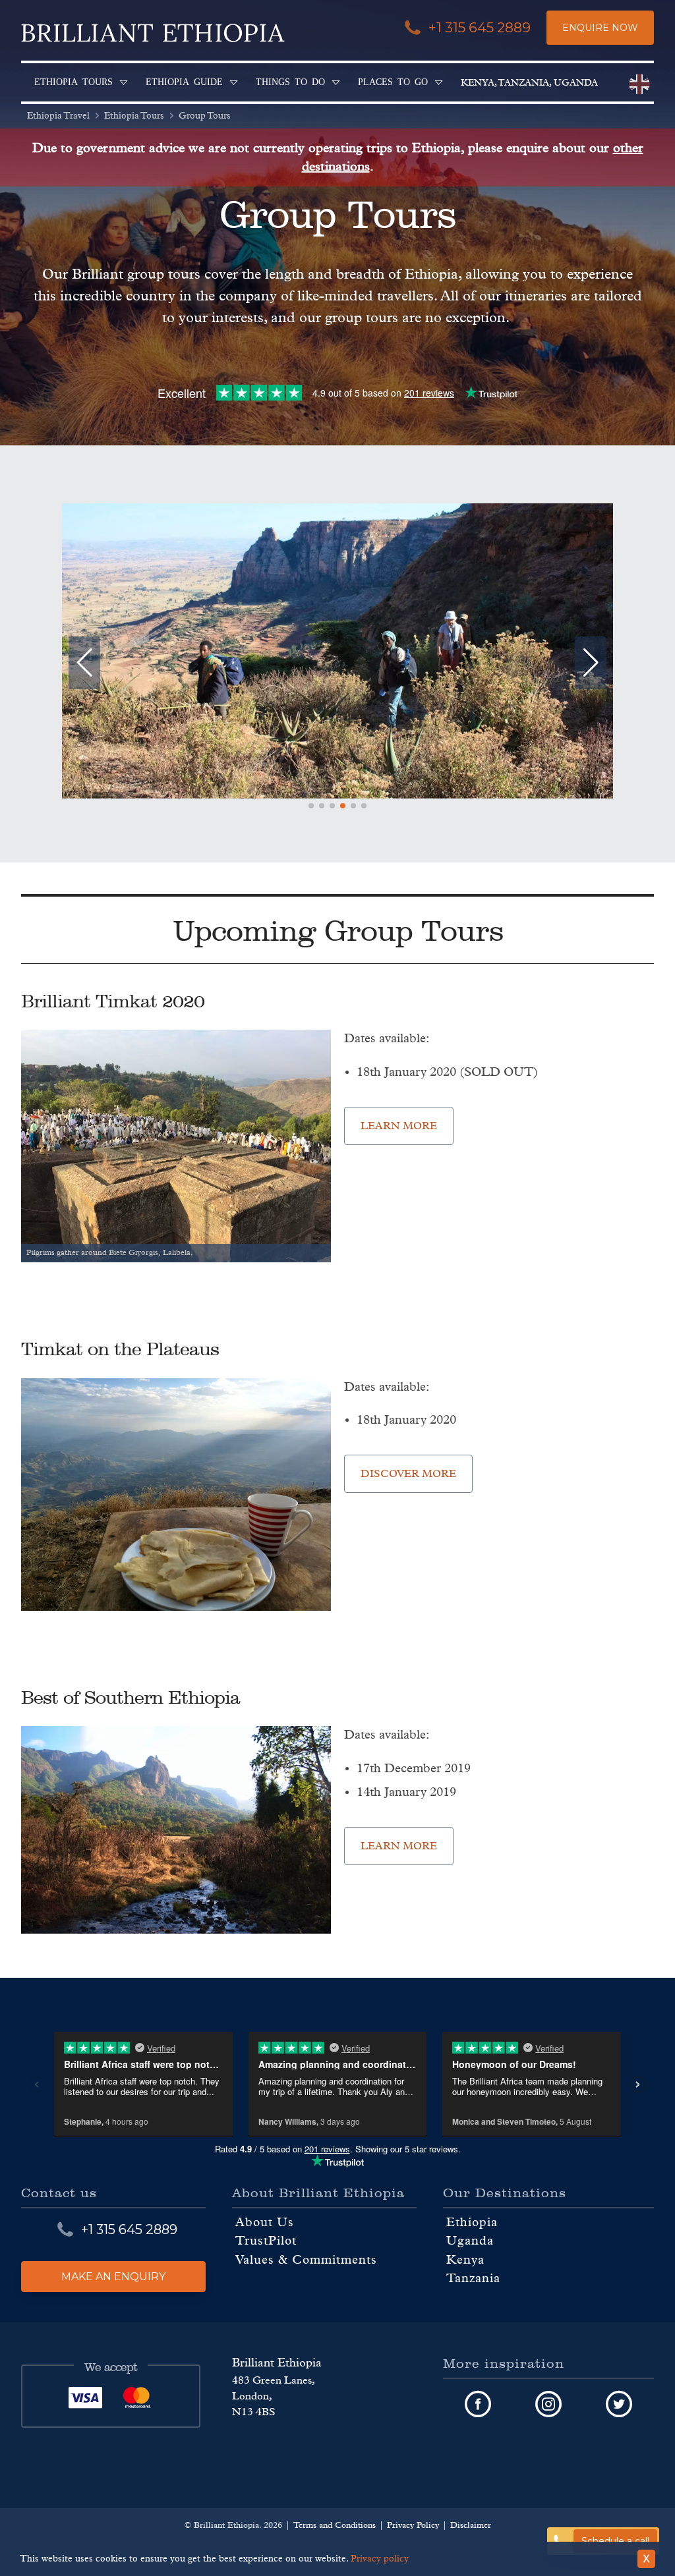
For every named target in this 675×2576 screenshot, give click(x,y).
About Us (265, 2223)
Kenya (465, 2260)
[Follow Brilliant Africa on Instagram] (549, 2405)
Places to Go (393, 81)
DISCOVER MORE (408, 1474)
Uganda (470, 2242)
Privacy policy (380, 2559)
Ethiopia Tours (73, 81)
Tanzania (473, 2279)
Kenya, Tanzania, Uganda (529, 83)
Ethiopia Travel (58, 116)
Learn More (399, 1126)
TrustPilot (266, 2242)
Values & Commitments (306, 2260)
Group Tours (205, 116)
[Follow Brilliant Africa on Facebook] (478, 2405)
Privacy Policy (413, 2526)
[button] (311, 806)
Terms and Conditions (335, 2526)
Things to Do (290, 81)
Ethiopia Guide (184, 81)
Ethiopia (472, 2223)
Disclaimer (471, 2526)
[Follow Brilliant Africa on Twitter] (619, 2405)
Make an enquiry (113, 2277)
